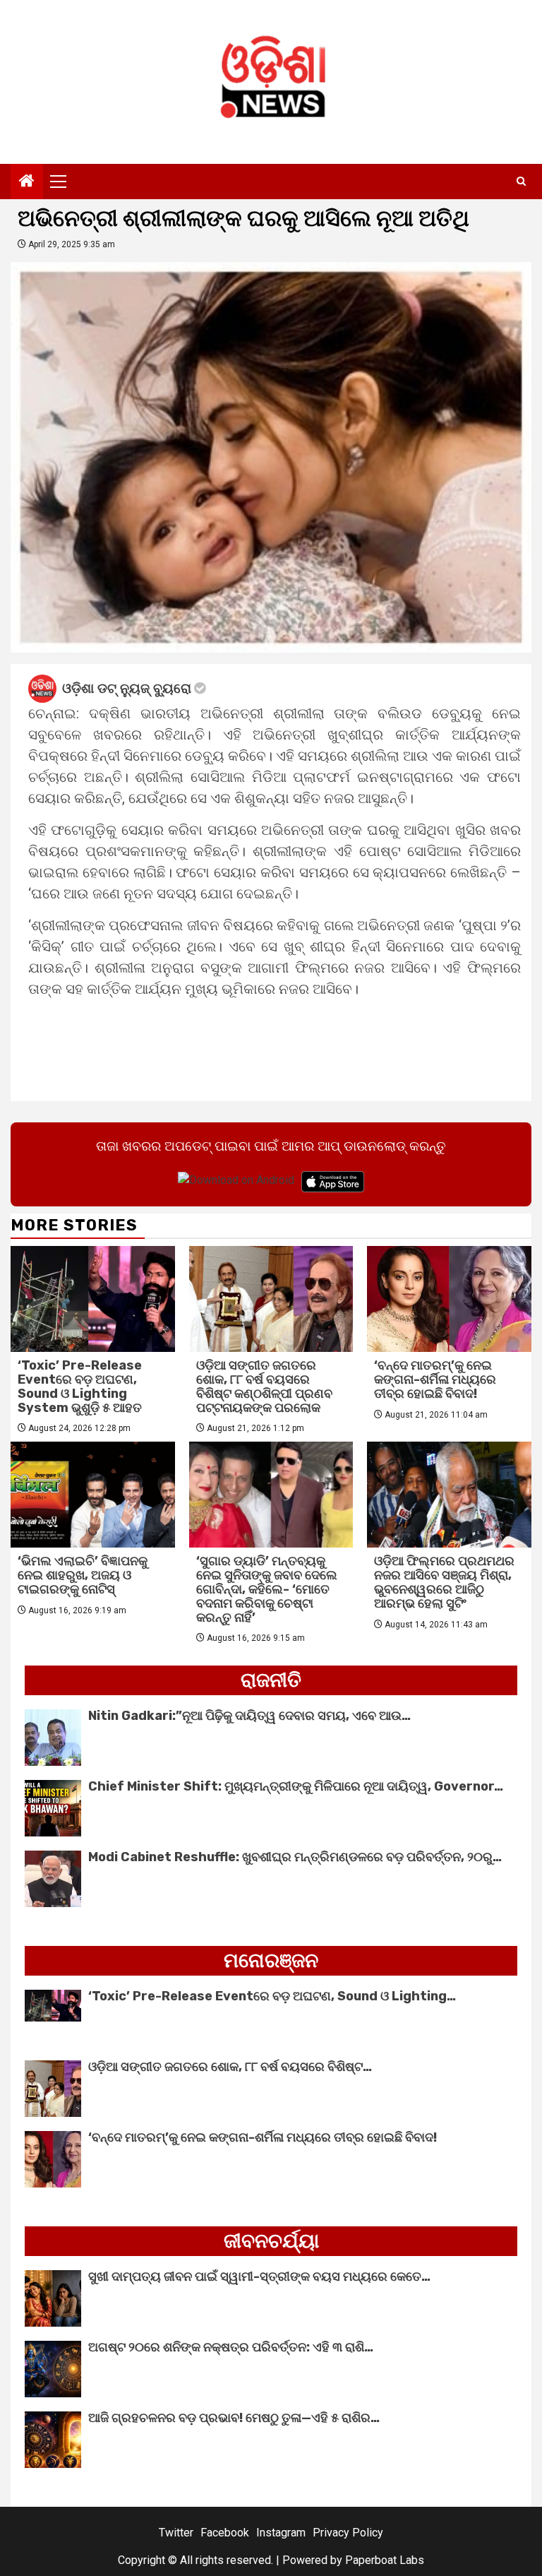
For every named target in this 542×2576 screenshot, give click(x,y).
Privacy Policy (348, 2533)
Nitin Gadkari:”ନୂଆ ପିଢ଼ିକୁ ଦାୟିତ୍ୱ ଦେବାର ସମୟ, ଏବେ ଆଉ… (249, 1716)
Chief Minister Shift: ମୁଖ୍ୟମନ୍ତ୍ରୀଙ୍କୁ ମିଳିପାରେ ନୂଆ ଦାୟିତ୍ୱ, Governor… (296, 1786)
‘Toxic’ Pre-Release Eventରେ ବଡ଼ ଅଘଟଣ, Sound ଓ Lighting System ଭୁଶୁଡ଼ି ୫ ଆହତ (80, 1386)
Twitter (176, 2533)
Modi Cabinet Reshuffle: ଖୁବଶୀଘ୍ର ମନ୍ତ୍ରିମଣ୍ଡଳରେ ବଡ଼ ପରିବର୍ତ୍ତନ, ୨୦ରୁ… (295, 1857)
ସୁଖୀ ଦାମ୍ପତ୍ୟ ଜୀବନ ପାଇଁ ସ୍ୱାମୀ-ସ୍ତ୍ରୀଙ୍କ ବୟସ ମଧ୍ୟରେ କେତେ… (259, 2277)
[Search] (521, 182)
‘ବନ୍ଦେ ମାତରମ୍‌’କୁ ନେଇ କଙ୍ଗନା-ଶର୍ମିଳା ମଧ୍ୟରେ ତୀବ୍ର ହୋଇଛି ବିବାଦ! (435, 1379)
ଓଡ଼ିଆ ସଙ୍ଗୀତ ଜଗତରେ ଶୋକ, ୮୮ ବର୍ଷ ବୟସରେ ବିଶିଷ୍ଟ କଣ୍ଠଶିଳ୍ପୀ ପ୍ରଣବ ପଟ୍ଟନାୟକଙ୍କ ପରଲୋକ (264, 1386)
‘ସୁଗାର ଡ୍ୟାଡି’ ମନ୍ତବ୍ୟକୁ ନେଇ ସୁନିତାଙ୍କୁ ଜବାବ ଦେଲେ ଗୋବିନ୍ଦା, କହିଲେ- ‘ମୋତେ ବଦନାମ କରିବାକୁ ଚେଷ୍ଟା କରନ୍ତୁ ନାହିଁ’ (267, 1589)
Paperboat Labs (385, 2560)
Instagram (281, 2533)
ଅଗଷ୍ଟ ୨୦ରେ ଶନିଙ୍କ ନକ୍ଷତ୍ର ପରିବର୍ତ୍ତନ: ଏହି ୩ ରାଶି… (231, 2347)
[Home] (27, 182)
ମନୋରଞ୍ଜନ (271, 1960)
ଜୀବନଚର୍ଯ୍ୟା (271, 2241)
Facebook (225, 2533)
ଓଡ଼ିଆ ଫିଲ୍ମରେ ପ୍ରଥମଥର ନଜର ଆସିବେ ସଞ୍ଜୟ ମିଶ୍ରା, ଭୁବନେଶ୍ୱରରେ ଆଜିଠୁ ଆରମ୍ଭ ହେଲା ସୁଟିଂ (444, 1582)
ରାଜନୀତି (271, 1680)
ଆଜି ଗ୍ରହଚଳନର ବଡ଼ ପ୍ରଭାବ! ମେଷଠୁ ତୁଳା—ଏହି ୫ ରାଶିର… (234, 2418)
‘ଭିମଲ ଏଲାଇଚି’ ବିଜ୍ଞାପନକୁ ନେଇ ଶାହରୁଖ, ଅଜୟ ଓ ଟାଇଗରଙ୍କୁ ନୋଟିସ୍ (83, 1575)
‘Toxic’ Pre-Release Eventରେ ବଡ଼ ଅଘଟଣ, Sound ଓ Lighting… (272, 1996)
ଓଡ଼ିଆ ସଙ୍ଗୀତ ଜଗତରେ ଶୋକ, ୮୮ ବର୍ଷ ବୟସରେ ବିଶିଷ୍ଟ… (230, 2067)
